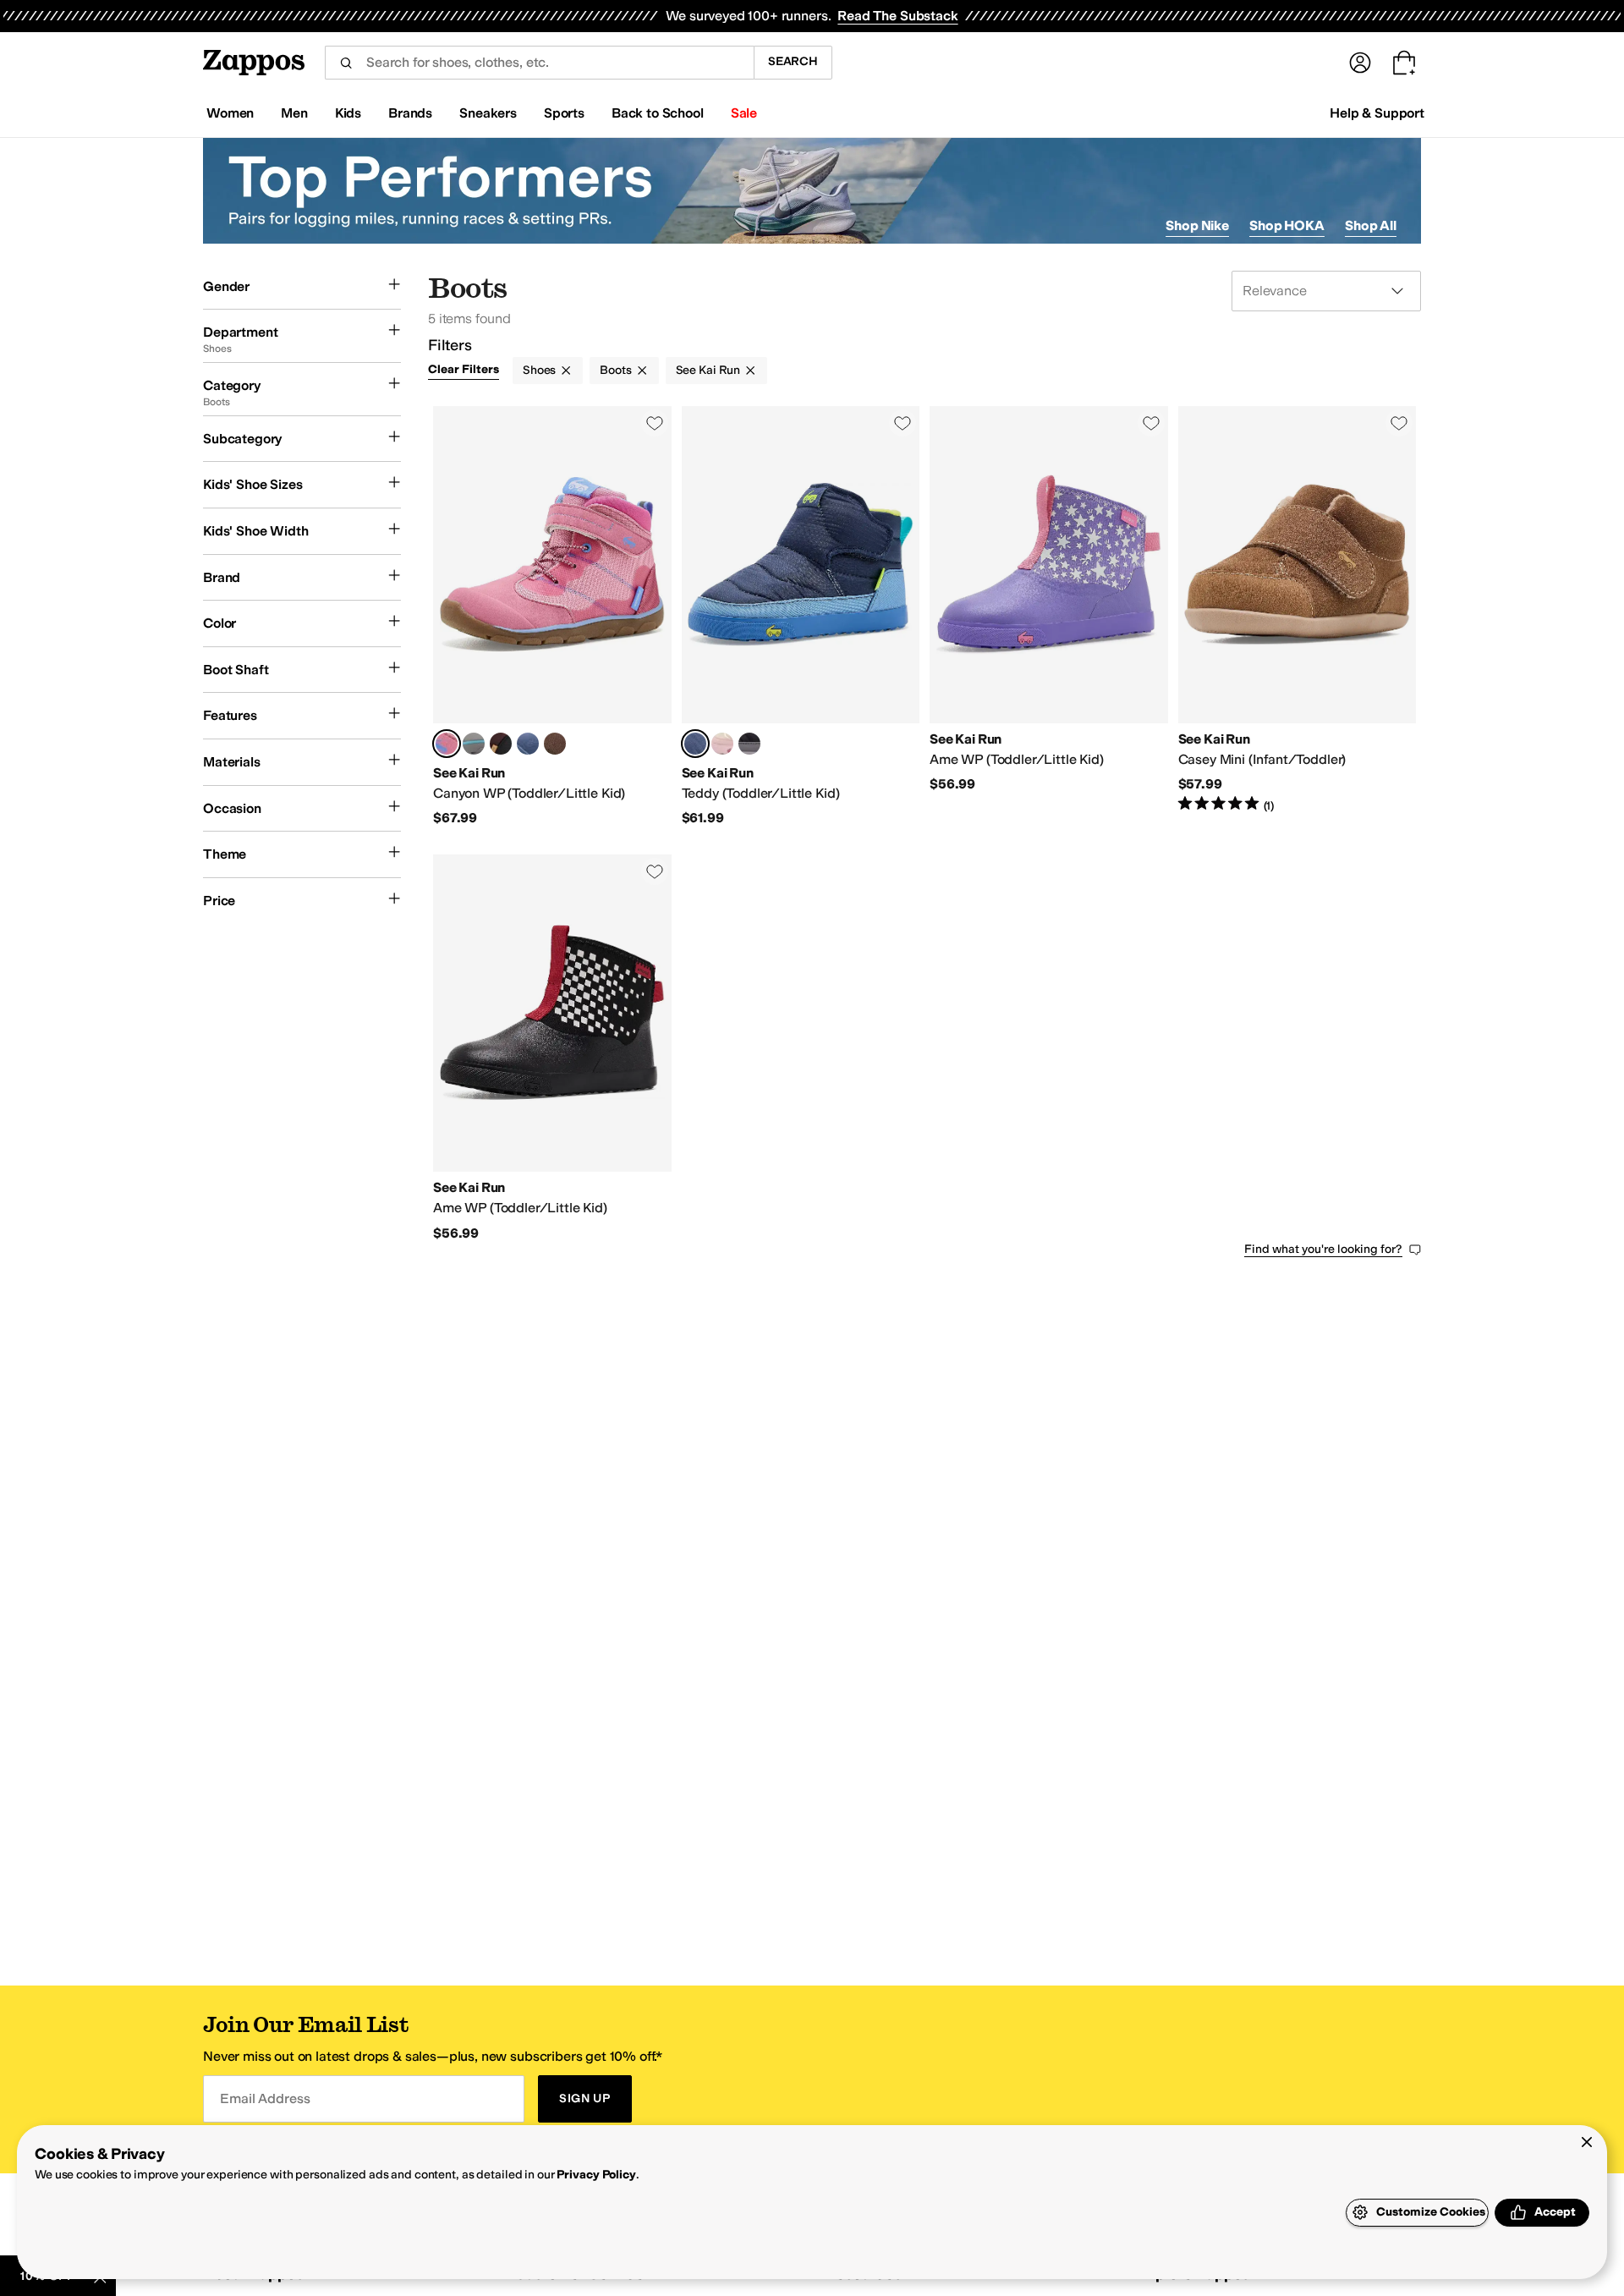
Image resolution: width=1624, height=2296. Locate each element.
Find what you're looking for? (1323, 1249)
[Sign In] (1360, 63)
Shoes (539, 370)
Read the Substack (897, 16)
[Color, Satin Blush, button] (722, 744)
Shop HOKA (1287, 225)
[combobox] (539, 63)
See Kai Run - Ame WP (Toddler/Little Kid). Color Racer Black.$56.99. (552, 1048)
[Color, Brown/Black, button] (501, 744)
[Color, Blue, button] (528, 744)
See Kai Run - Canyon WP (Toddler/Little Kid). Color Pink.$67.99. (552, 617)
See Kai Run (708, 370)
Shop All (1371, 225)
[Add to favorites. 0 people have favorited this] (655, 423)
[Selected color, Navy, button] (695, 744)
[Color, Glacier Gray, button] (474, 744)
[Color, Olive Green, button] (555, 744)
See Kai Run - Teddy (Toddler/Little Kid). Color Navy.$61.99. (801, 617)
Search (793, 61)
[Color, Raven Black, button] (749, 744)
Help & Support (1377, 113)
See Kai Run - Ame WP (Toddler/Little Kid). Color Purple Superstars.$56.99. (1049, 617)
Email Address (265, 2098)
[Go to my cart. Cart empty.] (1404, 63)
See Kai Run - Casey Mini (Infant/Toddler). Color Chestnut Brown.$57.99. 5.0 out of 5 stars (1298, 617)
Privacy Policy (596, 2175)
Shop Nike (1197, 225)
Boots (615, 370)
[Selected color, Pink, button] (447, 744)
